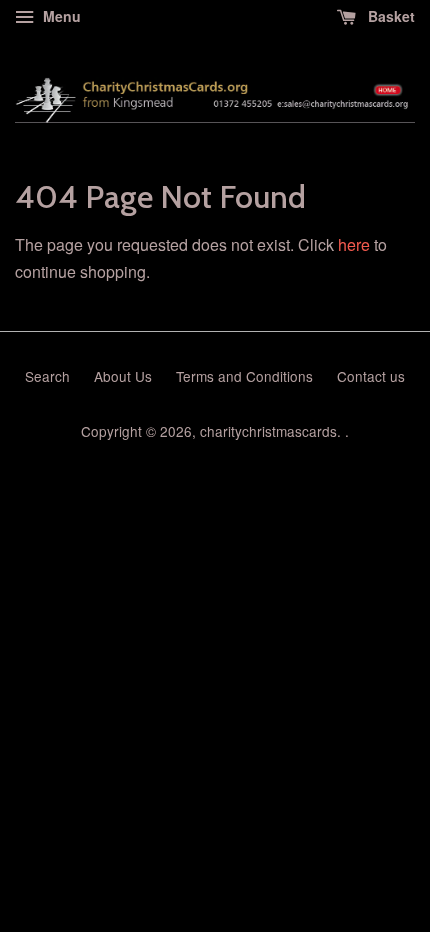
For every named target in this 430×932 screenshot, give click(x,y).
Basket (389, 16)
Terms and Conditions (244, 376)
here (354, 244)
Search (47, 376)
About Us (123, 376)
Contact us (371, 376)
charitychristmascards (268, 431)
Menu (60, 16)
